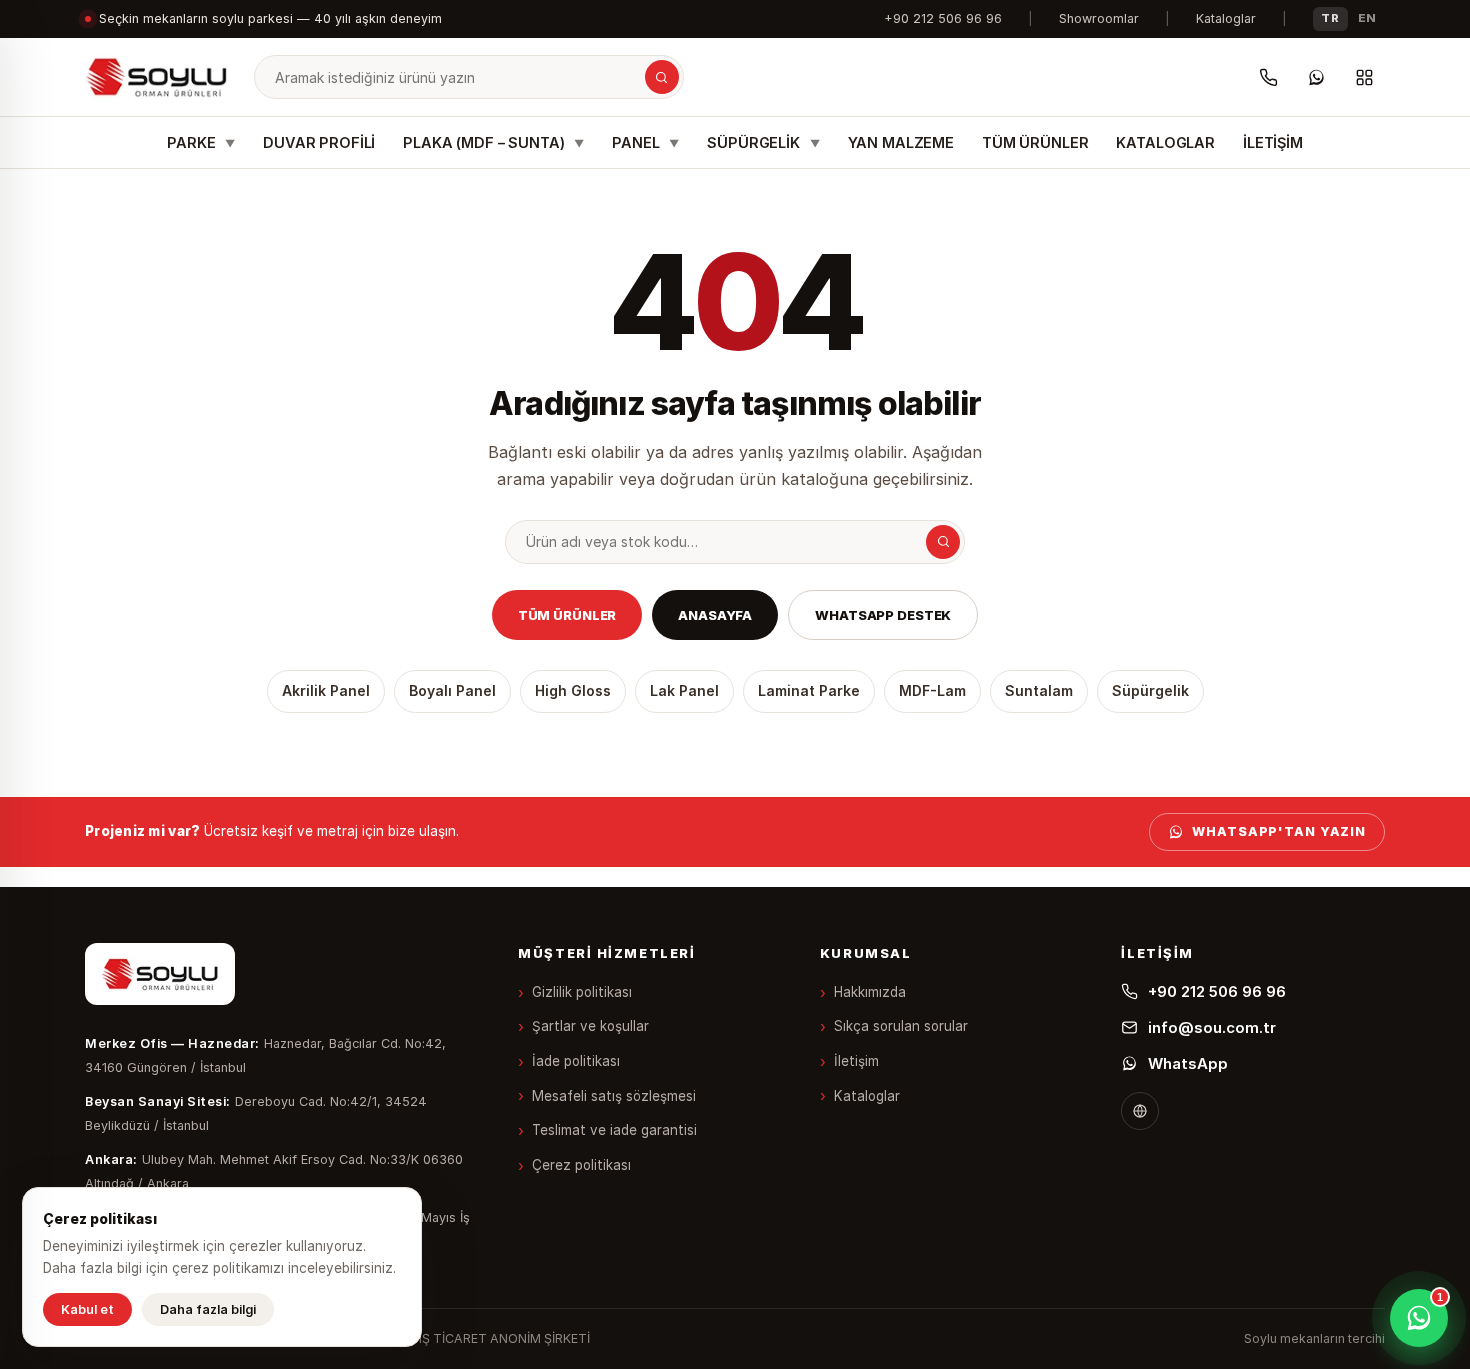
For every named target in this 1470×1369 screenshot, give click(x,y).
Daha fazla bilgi (208, 1309)
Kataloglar (1226, 18)
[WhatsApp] (1316, 77)
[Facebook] (1140, 1111)
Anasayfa (715, 615)
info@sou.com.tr (1212, 1027)
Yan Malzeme (901, 142)
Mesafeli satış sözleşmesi (614, 1096)
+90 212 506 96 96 (943, 18)
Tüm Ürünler (1035, 142)
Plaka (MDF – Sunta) (493, 142)
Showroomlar (1099, 18)
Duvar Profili (319, 142)
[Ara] (662, 77)
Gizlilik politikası (582, 992)
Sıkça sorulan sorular (901, 1026)
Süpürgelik (763, 142)
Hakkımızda (870, 992)
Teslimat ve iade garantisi (614, 1130)
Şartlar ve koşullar (590, 1026)
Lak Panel (684, 690)
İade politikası (576, 1061)
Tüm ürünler (567, 615)
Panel (645, 142)
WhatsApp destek (883, 615)
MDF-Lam (932, 690)
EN (1367, 18)
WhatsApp (1188, 1063)
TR (1330, 18)
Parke (201, 142)
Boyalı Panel (452, 690)
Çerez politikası (581, 1165)
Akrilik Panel (326, 690)
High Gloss (573, 690)
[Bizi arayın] (1268, 77)
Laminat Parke (809, 690)
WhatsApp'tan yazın (1279, 831)
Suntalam (1039, 690)
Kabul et (87, 1309)
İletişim (1273, 142)
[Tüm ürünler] (1364, 77)
